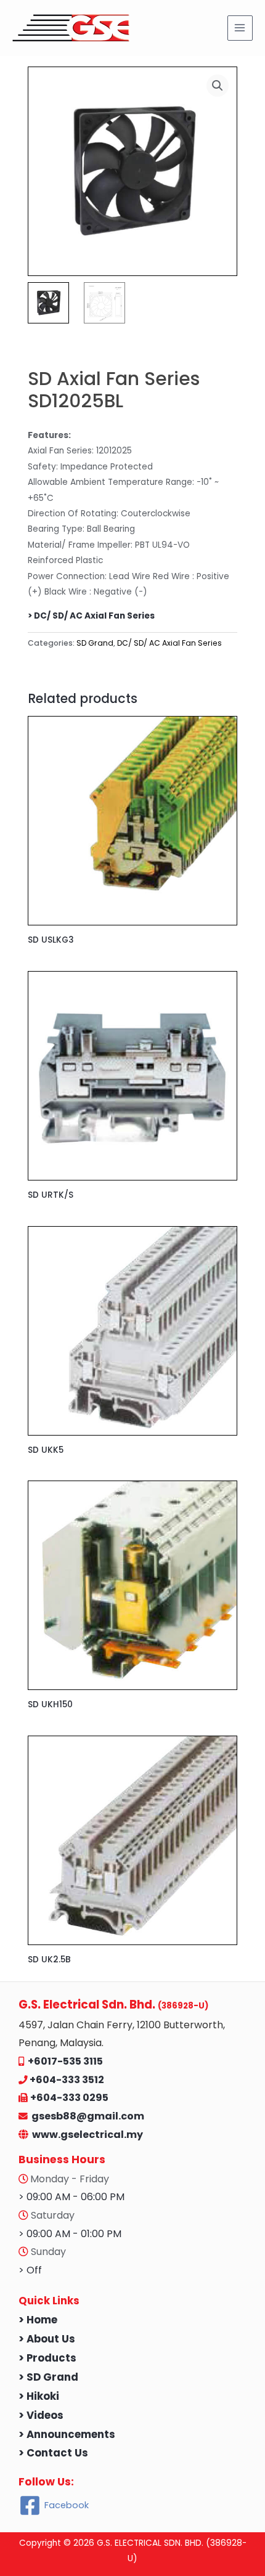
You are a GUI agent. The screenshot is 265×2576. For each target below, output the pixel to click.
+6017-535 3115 (65, 2061)
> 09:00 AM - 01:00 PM (70, 2234)
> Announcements (67, 2435)
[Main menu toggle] (240, 28)
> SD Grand (48, 2377)
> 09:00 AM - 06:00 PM (71, 2197)
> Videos (41, 2416)
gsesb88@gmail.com (86, 2116)
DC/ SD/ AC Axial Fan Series (169, 643)
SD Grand (95, 643)
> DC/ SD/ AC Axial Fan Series (91, 616)
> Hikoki (39, 2396)
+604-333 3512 (67, 2080)
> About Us (47, 2339)
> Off (30, 2270)
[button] (218, 86)
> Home (38, 2320)
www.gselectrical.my (88, 2135)
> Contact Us (53, 2453)
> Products (47, 2358)
